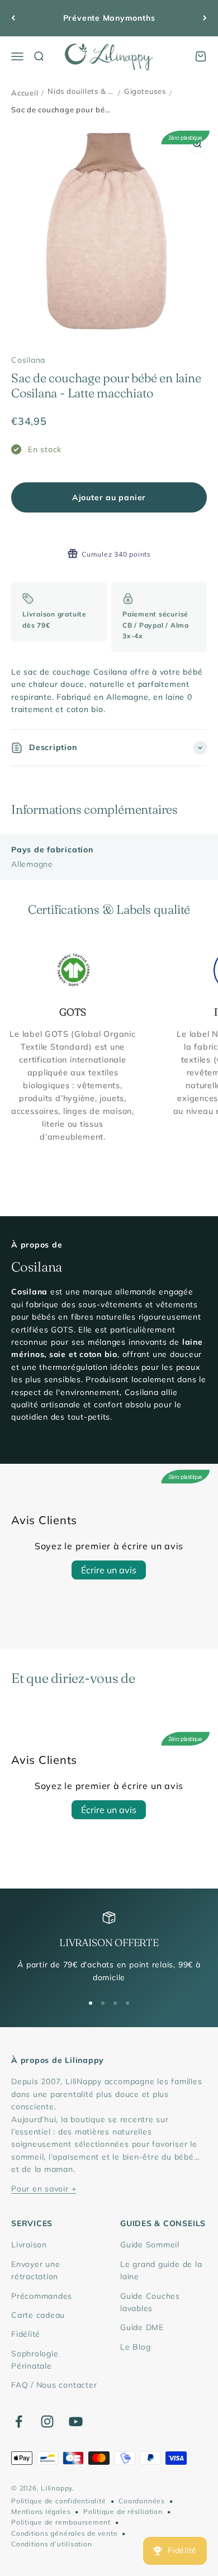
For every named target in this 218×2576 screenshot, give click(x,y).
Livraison (29, 2245)
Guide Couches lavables (150, 2302)
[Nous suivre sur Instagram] (47, 2421)
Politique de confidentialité (59, 2501)
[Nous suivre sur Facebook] (19, 2421)
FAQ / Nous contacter (54, 2385)
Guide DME (142, 2327)
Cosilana (28, 360)
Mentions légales (41, 2511)
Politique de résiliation (123, 2511)
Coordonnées (141, 2501)
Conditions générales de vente (64, 2533)
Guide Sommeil (150, 2245)
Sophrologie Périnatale (35, 2360)
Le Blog (135, 2347)
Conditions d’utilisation (51, 2544)
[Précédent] (13, 18)
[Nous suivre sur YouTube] (76, 2421)
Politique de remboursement (61, 2522)
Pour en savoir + (44, 2189)
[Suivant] (205, 18)
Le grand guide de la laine (161, 2270)
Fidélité (26, 2334)
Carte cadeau (38, 2315)
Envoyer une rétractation (35, 2270)
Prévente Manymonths (109, 18)
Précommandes (42, 2296)
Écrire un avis (109, 1570)
